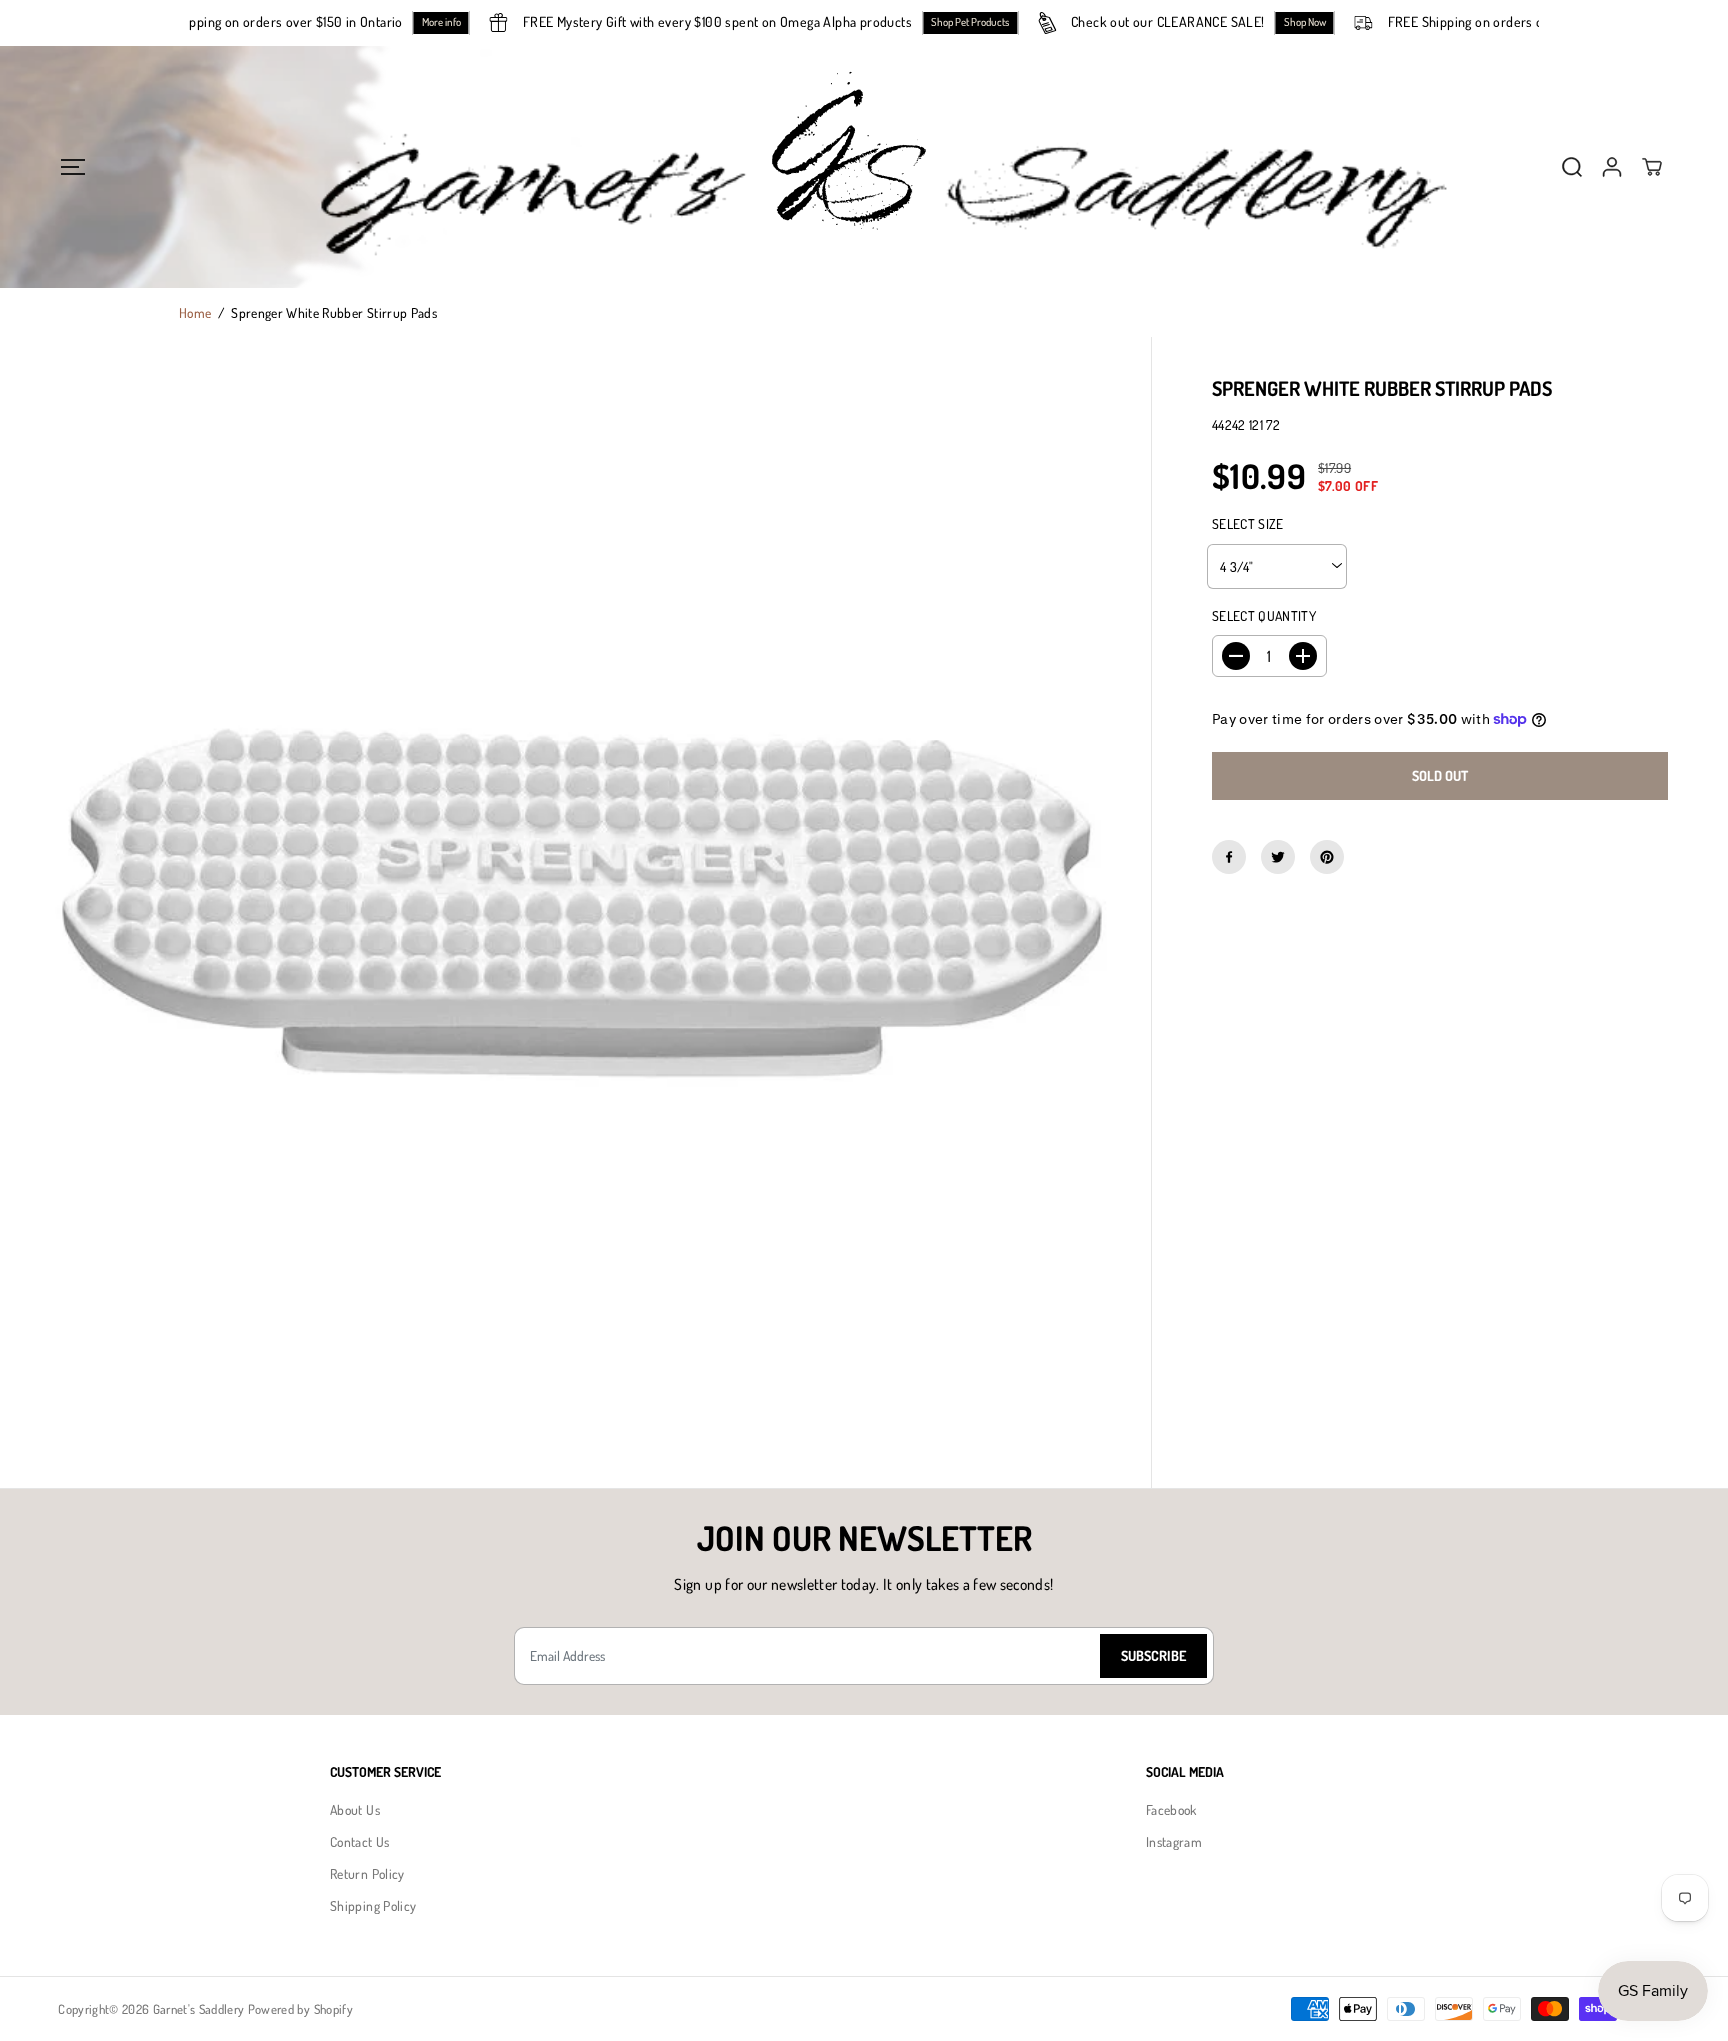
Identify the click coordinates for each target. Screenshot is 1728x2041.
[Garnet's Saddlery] (864, 167)
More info (466, 22)
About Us (355, 1809)
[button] (72, 166)
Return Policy (367, 1873)
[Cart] (1652, 167)
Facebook (1171, 1809)
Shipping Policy (373, 1905)
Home (195, 312)
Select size (1248, 523)
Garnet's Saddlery (199, 2009)
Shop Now (1330, 22)
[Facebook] (1229, 857)
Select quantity (1264, 615)
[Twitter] (1278, 857)
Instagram (1174, 1841)
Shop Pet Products (995, 22)
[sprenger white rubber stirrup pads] (575, 912)
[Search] (1572, 167)
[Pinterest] (1327, 857)
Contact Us (359, 1841)
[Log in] (1612, 167)
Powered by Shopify (300, 2009)
